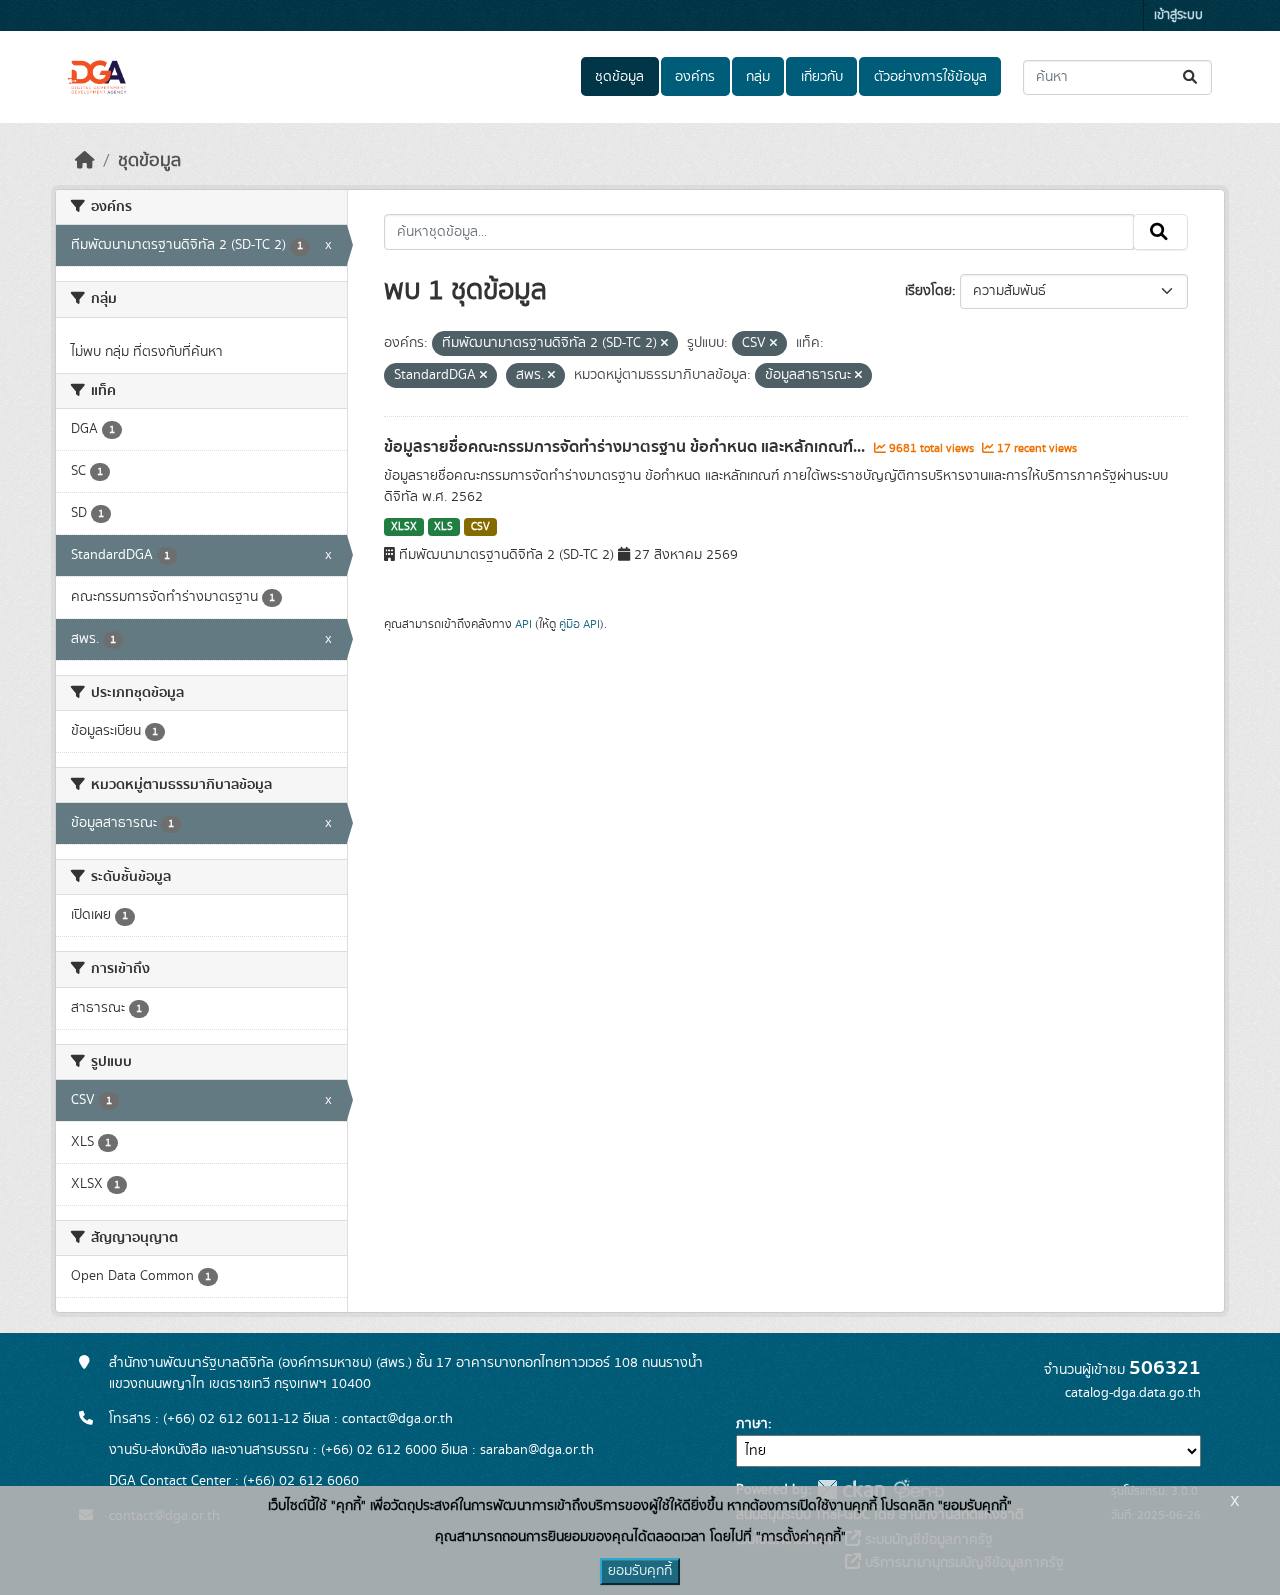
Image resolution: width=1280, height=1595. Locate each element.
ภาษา (752, 1424)
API (523, 624)
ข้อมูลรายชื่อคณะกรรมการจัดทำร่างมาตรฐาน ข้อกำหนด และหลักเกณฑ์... (626, 447)
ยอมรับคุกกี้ (640, 1571)
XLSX (404, 527)
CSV (480, 527)
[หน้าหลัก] (85, 161)
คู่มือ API (579, 624)
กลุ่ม (758, 77)
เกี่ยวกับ (822, 77)
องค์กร (695, 77)
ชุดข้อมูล (619, 77)
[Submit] (1191, 77)
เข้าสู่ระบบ (1178, 15)
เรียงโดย (928, 291)
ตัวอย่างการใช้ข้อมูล (930, 77)
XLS (443, 527)
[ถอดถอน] (664, 344)
